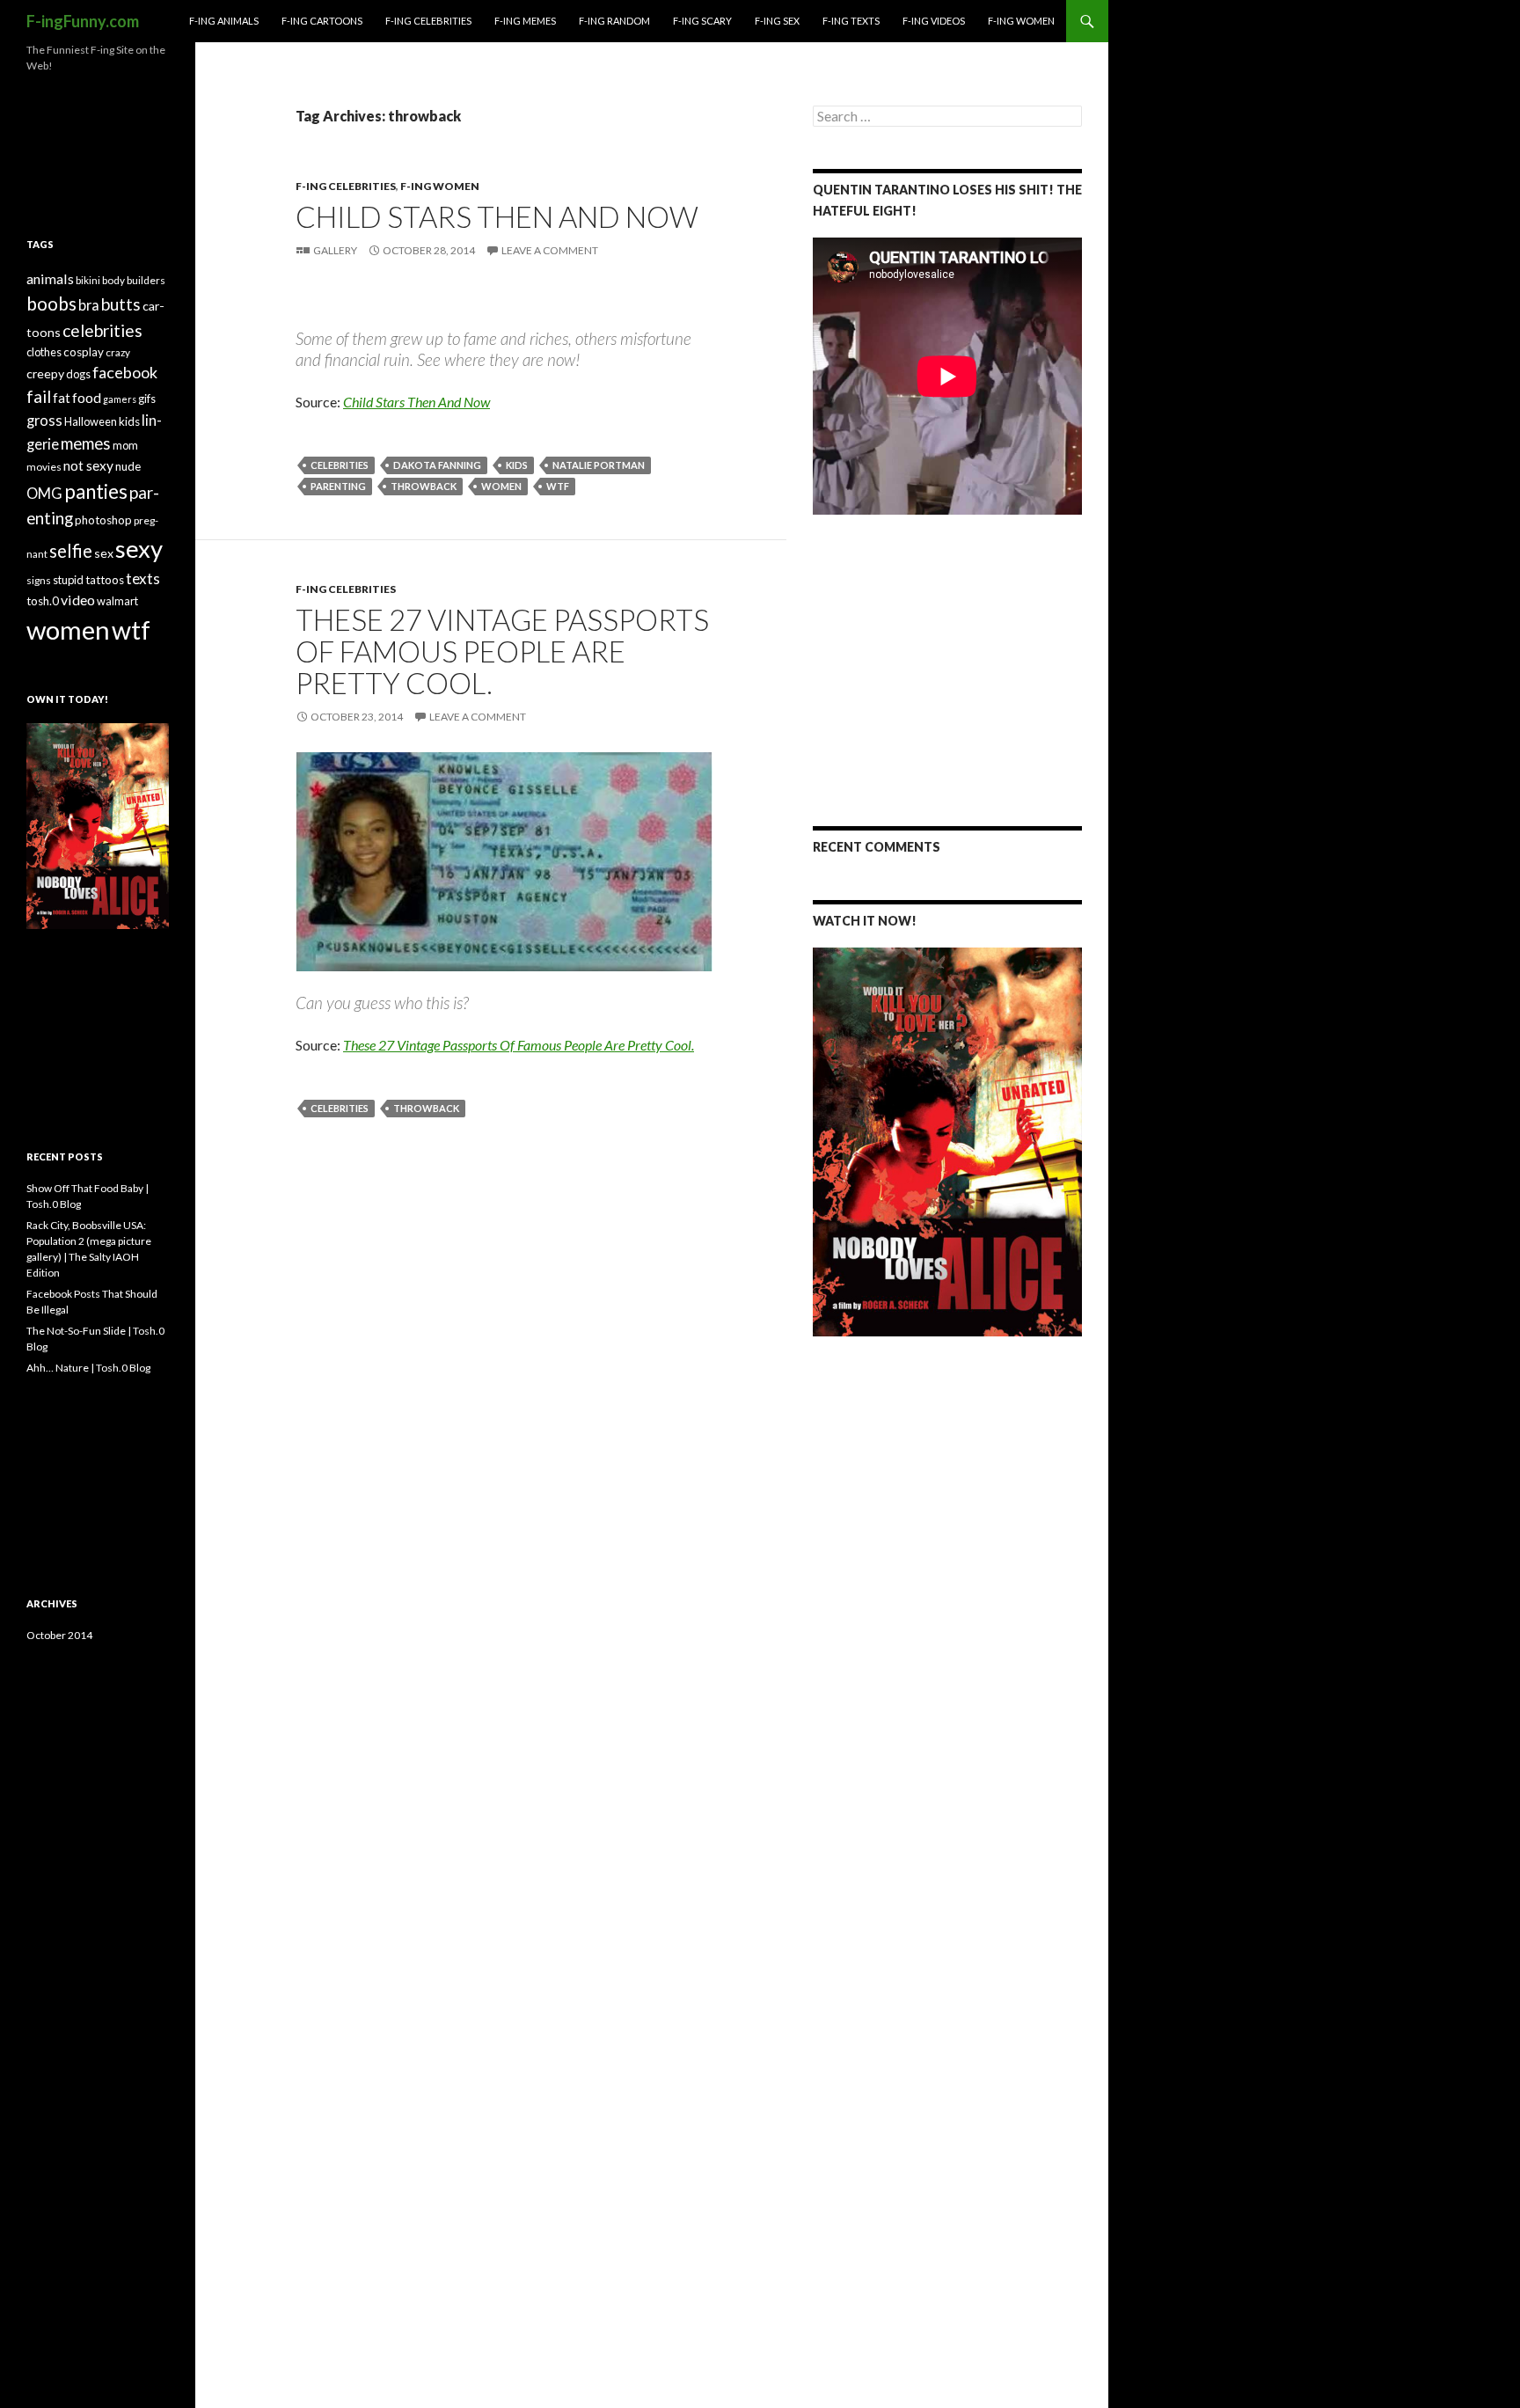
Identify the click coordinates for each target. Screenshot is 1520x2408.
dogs (78, 374)
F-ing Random (614, 21)
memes (86, 443)
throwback (424, 486)
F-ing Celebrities (428, 21)
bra (89, 305)
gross (44, 421)
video (78, 600)
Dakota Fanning (437, 465)
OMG (44, 494)
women (501, 486)
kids (517, 465)
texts (143, 578)
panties (96, 491)
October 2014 (59, 1635)
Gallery (335, 250)
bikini (88, 280)
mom (125, 445)
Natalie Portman (599, 465)
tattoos (105, 580)
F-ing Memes (525, 21)
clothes (44, 352)
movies (44, 467)
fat (62, 398)
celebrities (340, 465)
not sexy (88, 465)
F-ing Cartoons (322, 21)
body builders (134, 280)
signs (39, 580)
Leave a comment (550, 250)
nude (128, 466)
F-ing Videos (934, 21)
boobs (51, 303)
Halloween (91, 421)
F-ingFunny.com (83, 21)
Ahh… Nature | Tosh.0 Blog (88, 1368)
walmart (117, 601)
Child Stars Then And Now (497, 216)
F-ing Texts (851, 21)
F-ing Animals (224, 21)
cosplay (84, 352)
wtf (558, 486)
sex (104, 553)
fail (39, 396)
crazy (118, 352)
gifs (147, 399)
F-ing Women (1021, 21)
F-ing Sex (777, 21)
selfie (71, 551)
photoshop (103, 520)
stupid (68, 580)
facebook (125, 372)
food (87, 397)
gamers (120, 399)
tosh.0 (43, 601)
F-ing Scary (702, 21)
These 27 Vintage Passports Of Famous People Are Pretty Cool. (502, 651)
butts (121, 304)
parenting (338, 486)
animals (50, 278)
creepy (45, 373)
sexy (139, 549)
